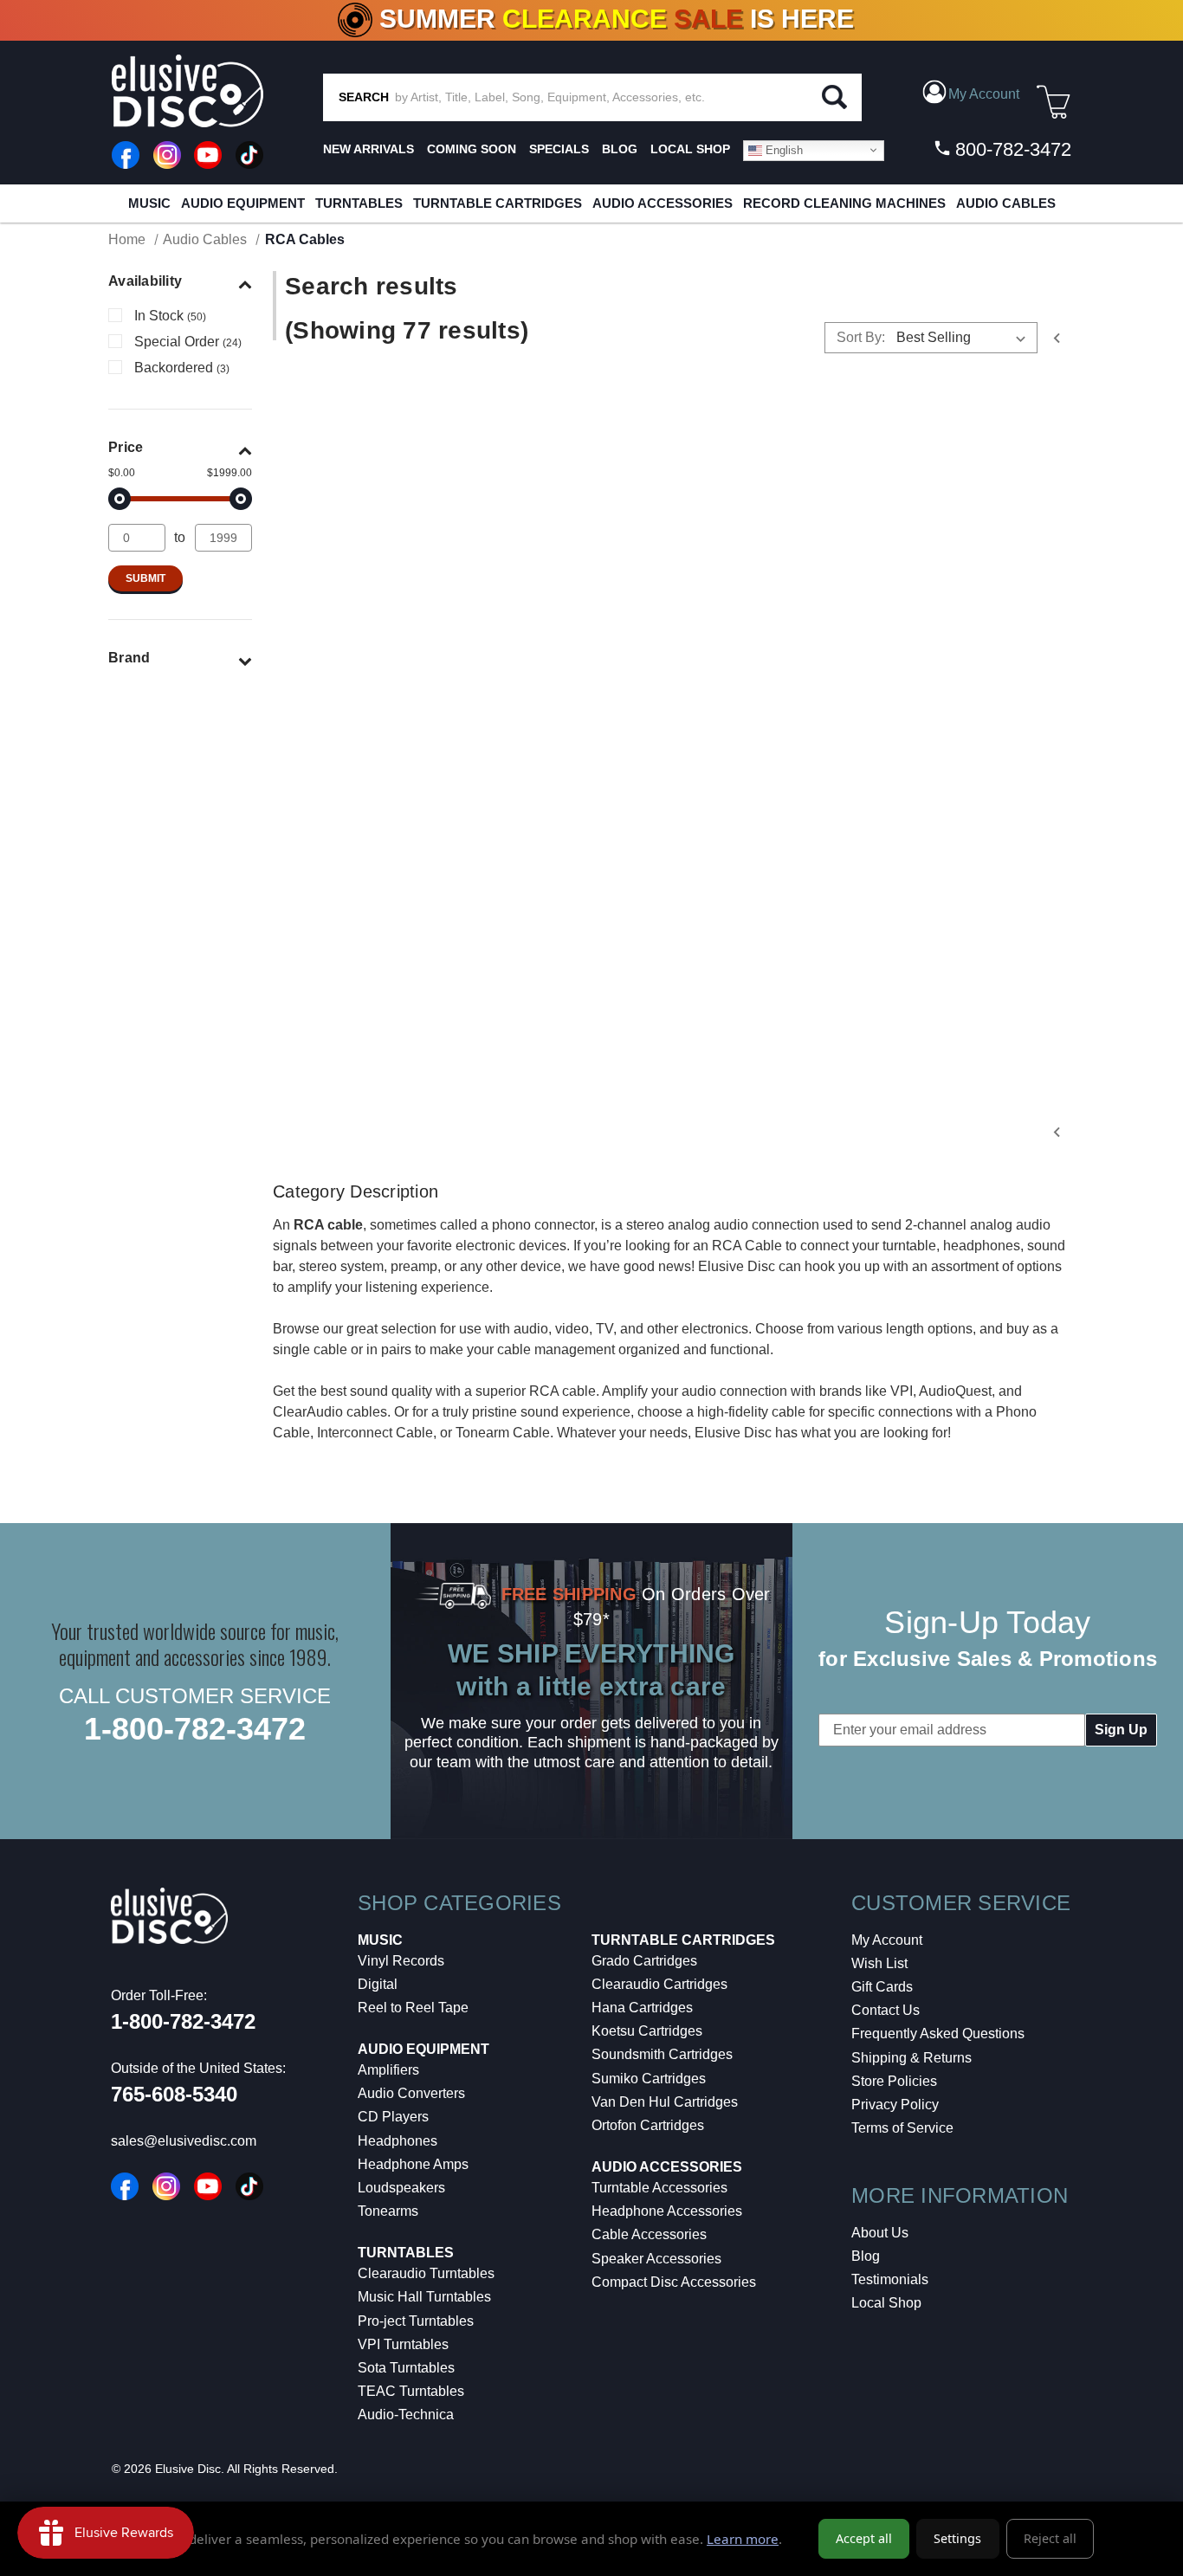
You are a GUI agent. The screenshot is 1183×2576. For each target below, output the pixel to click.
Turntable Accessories (659, 2188)
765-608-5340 (174, 2094)
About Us (880, 2233)
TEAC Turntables (411, 2391)
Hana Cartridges (642, 2008)
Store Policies (894, 2081)
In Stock (170, 316)
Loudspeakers (401, 2188)
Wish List (879, 1963)
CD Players (393, 2117)
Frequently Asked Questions (938, 2034)
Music (149, 203)
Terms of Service (902, 2128)
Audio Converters (411, 2093)
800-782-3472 (1011, 149)
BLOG (620, 149)
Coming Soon (472, 149)
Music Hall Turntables (424, 2297)
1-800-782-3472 (195, 1729)
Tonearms (388, 2211)
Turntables (359, 203)
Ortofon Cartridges (648, 2125)
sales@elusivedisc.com (184, 2141)
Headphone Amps (413, 2164)
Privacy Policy (895, 2105)
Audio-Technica (406, 2415)
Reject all (1050, 2538)
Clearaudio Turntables (426, 2273)
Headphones (398, 2141)
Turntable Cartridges (498, 203)
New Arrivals (368, 149)
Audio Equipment (243, 203)
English (782, 149)
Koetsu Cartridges (647, 2031)
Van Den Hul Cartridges (665, 2102)
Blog (866, 2256)
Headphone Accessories (667, 2211)
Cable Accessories (649, 2234)
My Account (887, 1940)
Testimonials (890, 2279)
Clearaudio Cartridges (659, 1984)
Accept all (864, 2538)
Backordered (182, 368)
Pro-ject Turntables (416, 2321)
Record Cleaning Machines (844, 203)
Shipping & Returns (911, 2058)
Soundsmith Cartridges (662, 2054)
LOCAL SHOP (690, 149)
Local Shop (886, 2303)
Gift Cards (882, 1987)
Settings (957, 2538)
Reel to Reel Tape (413, 2008)
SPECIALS (559, 149)
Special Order (188, 342)
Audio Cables (1006, 203)
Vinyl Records (401, 1961)
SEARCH (364, 97)
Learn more (743, 2539)
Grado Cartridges (644, 1961)
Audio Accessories (663, 203)
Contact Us (886, 2010)
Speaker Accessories (656, 2259)
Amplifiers (388, 2070)
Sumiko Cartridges (649, 2079)
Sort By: (861, 337)
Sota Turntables (406, 2368)
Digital (378, 1984)
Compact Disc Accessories (674, 2282)
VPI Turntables (403, 2344)
